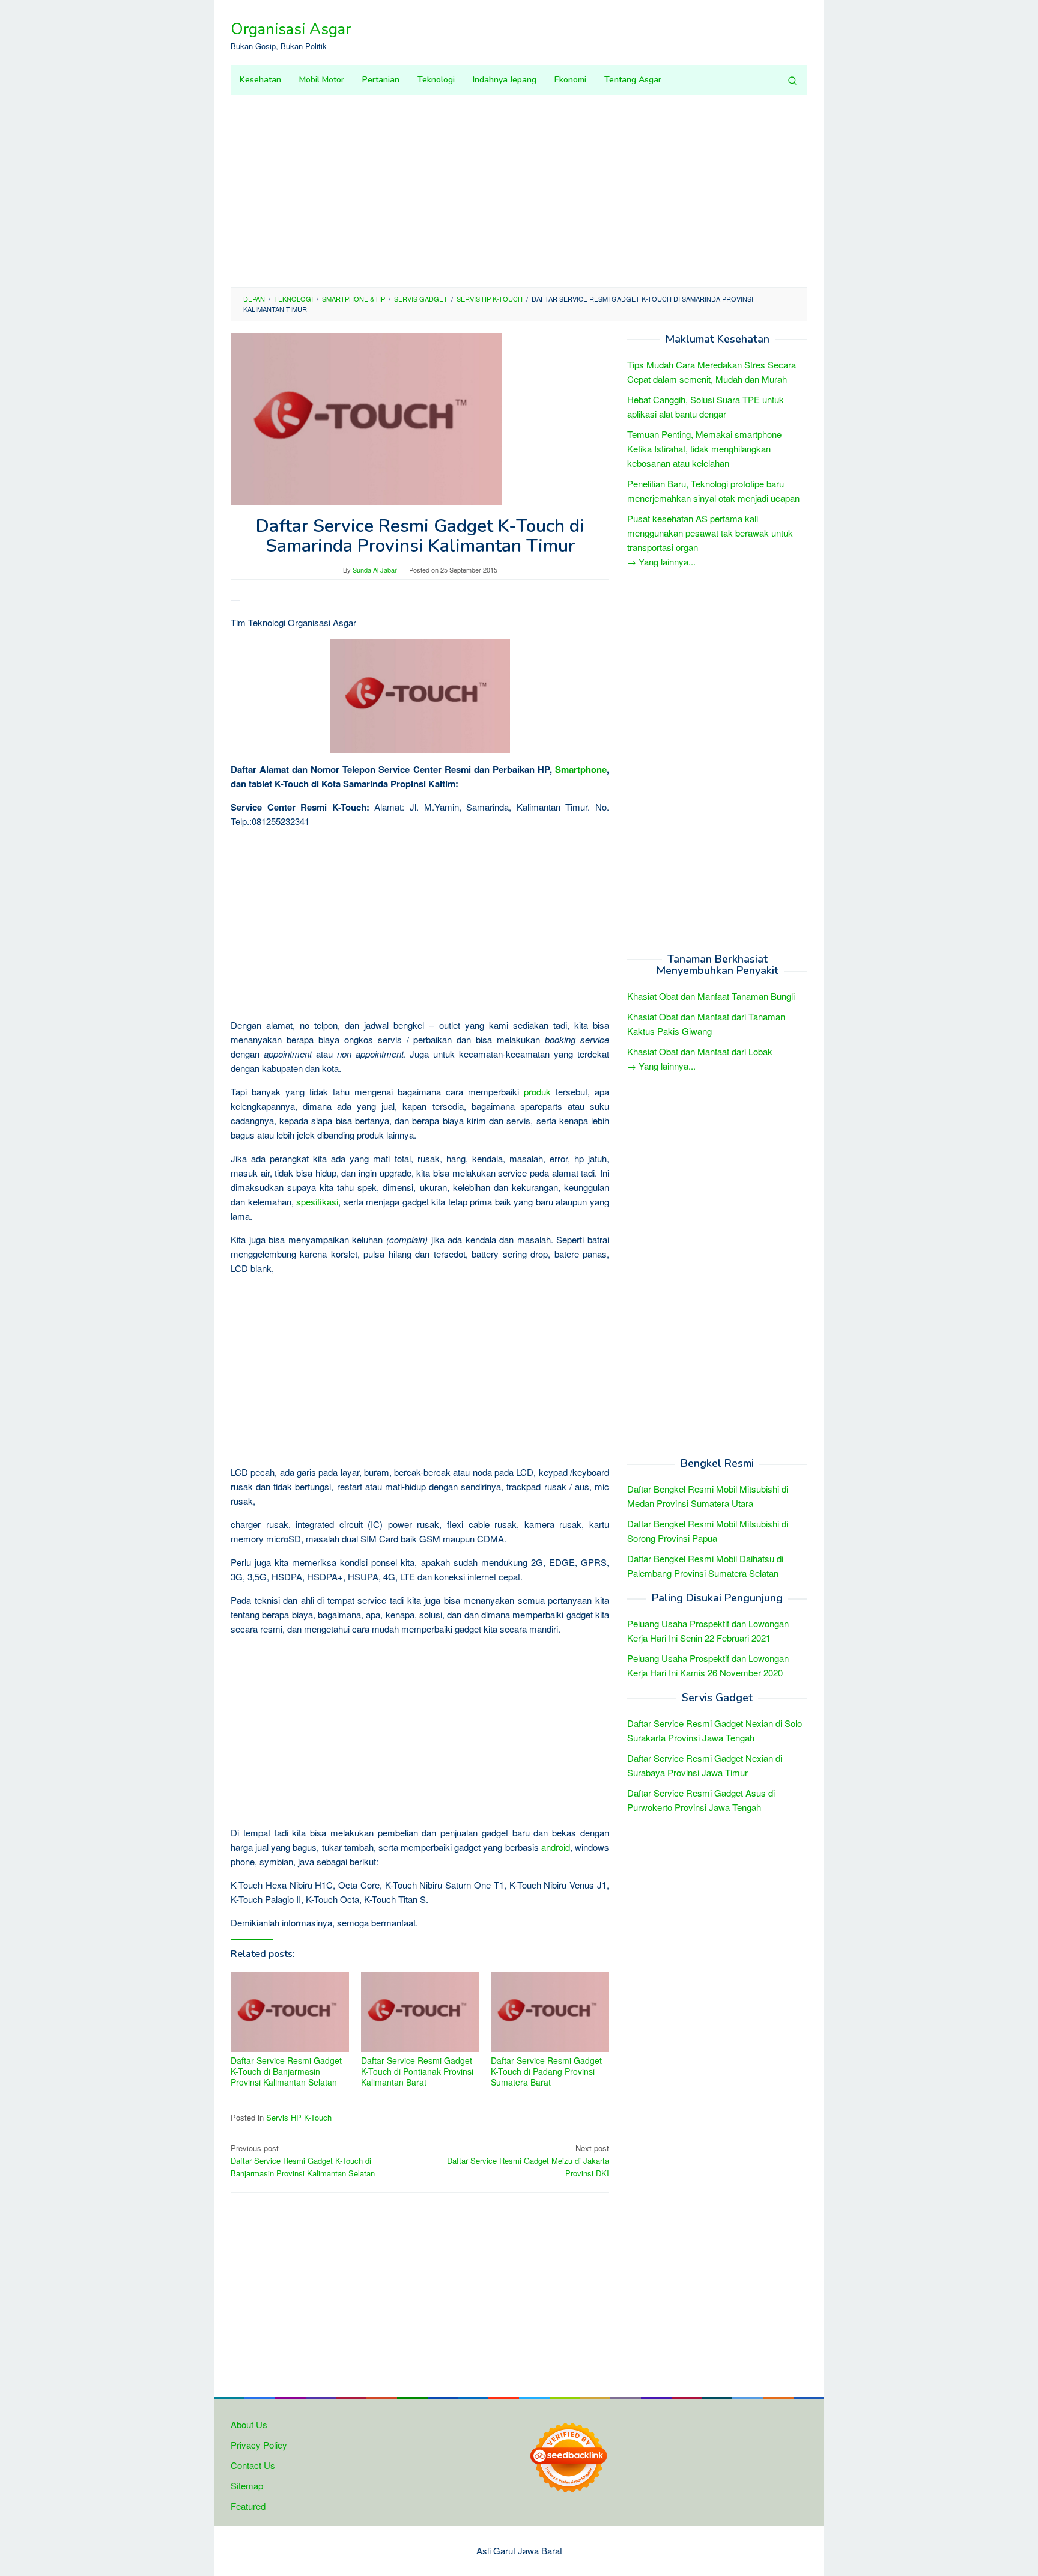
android (556, 1847)
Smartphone (581, 769)
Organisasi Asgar (291, 29)
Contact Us (253, 2465)
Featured (248, 2506)
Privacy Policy (259, 2445)
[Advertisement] (519, 191)
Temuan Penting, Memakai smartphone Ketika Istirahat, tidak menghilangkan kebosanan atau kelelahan (704, 449)
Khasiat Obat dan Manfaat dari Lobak (700, 1051)
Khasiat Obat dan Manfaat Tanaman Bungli (711, 996)
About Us (249, 2424)
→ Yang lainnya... (661, 562)
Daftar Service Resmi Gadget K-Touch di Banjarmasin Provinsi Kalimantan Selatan (286, 2071)
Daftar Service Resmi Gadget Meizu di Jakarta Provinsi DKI (528, 2160)
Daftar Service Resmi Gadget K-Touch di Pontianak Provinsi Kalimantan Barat (417, 2071)
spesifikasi (317, 1201)
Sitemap (247, 2486)
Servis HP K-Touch (299, 2117)
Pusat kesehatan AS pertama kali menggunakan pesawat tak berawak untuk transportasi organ (710, 533)
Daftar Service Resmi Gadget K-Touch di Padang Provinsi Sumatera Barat (546, 2071)
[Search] (792, 80)
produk (537, 1092)
